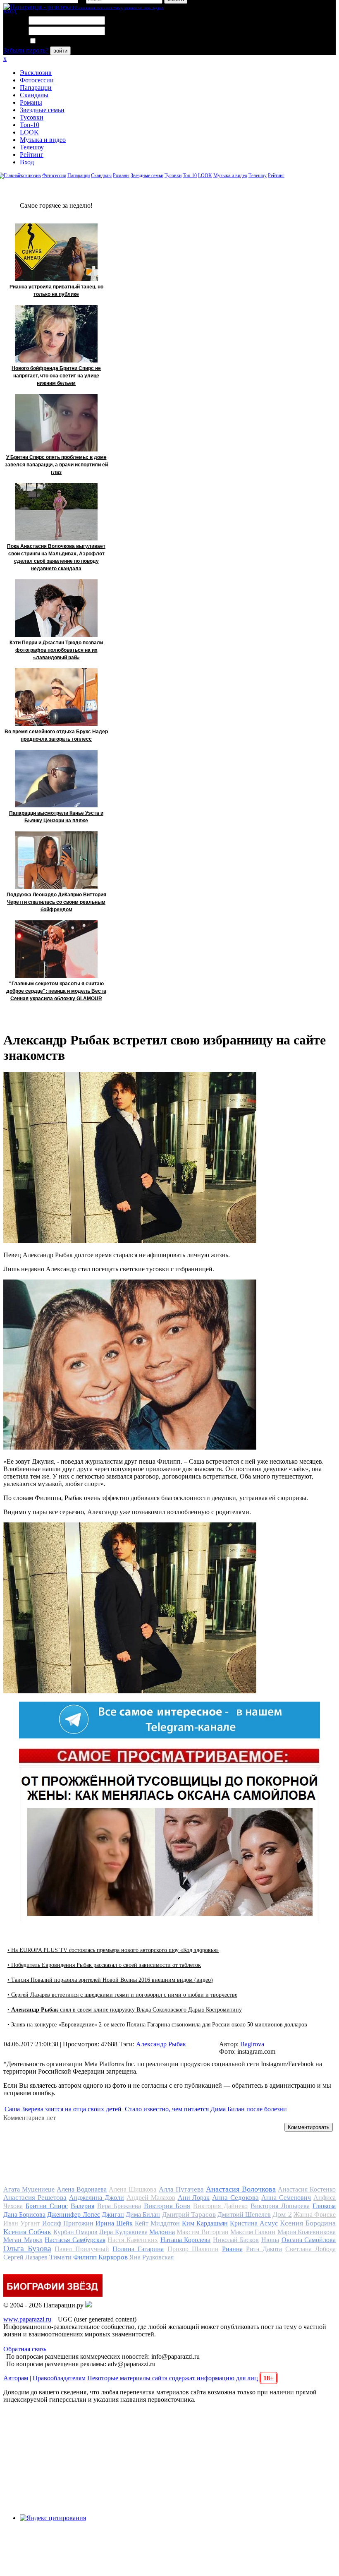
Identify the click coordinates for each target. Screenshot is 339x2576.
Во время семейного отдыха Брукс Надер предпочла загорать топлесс (56, 735)
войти (60, 51)
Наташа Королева (186, 2240)
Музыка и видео (43, 140)
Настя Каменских (133, 2240)
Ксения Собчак (27, 2232)
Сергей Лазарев (25, 2257)
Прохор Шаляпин (193, 2249)
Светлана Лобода (310, 2249)
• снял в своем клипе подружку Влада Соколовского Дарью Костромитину (125, 2010)
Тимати (60, 2257)
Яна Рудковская (152, 2257)
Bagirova (252, 2044)
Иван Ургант (22, 2223)
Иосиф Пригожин (68, 2223)
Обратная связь (25, 2349)
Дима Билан (143, 2215)
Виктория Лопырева (280, 2206)
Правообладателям (59, 2378)
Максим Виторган (202, 2232)
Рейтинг (32, 155)
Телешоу (32, 147)
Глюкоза (324, 2206)
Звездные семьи (42, 110)
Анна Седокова (235, 2198)
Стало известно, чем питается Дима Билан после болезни (206, 2109)
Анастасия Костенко (307, 2189)
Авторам (16, 2378)
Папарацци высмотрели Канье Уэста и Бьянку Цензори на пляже (56, 817)
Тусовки (32, 117)
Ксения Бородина (308, 2223)
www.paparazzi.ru (27, 2319)
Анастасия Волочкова (241, 2189)
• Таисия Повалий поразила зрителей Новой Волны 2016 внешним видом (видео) (110, 1980)
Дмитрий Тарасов (189, 2215)
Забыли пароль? (26, 50)
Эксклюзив (36, 73)
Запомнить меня (60, 41)
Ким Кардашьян (205, 2223)
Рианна (232, 2249)
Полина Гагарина (138, 2249)
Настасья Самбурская (75, 2240)
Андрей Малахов (151, 2198)
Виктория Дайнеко (220, 2206)
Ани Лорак (194, 2198)
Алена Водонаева (82, 2189)
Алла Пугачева (181, 2189)
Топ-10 (30, 125)
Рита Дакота (264, 2249)
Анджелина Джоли (97, 2198)
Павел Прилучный (82, 2249)
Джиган (113, 2215)
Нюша (270, 2240)
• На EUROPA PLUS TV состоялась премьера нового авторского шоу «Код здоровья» (113, 1950)
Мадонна (162, 2232)
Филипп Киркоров (100, 2257)
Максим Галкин (253, 2232)
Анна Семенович (286, 2198)
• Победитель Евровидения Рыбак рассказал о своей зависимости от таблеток (104, 1965)
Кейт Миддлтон (157, 2223)
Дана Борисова (24, 2215)
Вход (27, 162)
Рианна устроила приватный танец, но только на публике (56, 290)
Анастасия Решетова (35, 2198)
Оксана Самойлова (309, 2240)
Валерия (82, 2206)
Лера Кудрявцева (123, 2232)
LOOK (29, 132)
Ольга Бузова (27, 2248)
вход (10, 11)
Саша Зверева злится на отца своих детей (63, 2109)
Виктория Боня (167, 2206)
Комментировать (309, 2127)
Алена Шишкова (132, 2189)
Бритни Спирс (47, 2206)
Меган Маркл (23, 2240)
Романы (31, 102)
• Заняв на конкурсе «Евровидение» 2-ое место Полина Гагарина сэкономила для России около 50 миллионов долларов (157, 2025)
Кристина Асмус (254, 2223)
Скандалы (34, 95)
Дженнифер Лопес (73, 2215)
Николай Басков (236, 2240)
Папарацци (36, 88)
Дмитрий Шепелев (244, 2215)
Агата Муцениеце (29, 2189)
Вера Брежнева (119, 2206)
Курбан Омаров (75, 2232)
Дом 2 (282, 2214)
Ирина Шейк (114, 2223)
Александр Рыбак (161, 2044)
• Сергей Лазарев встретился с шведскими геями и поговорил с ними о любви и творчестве (122, 1995)
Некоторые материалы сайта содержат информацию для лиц (180, 2378)
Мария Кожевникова (307, 2232)
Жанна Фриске (315, 2215)
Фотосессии (37, 80)
